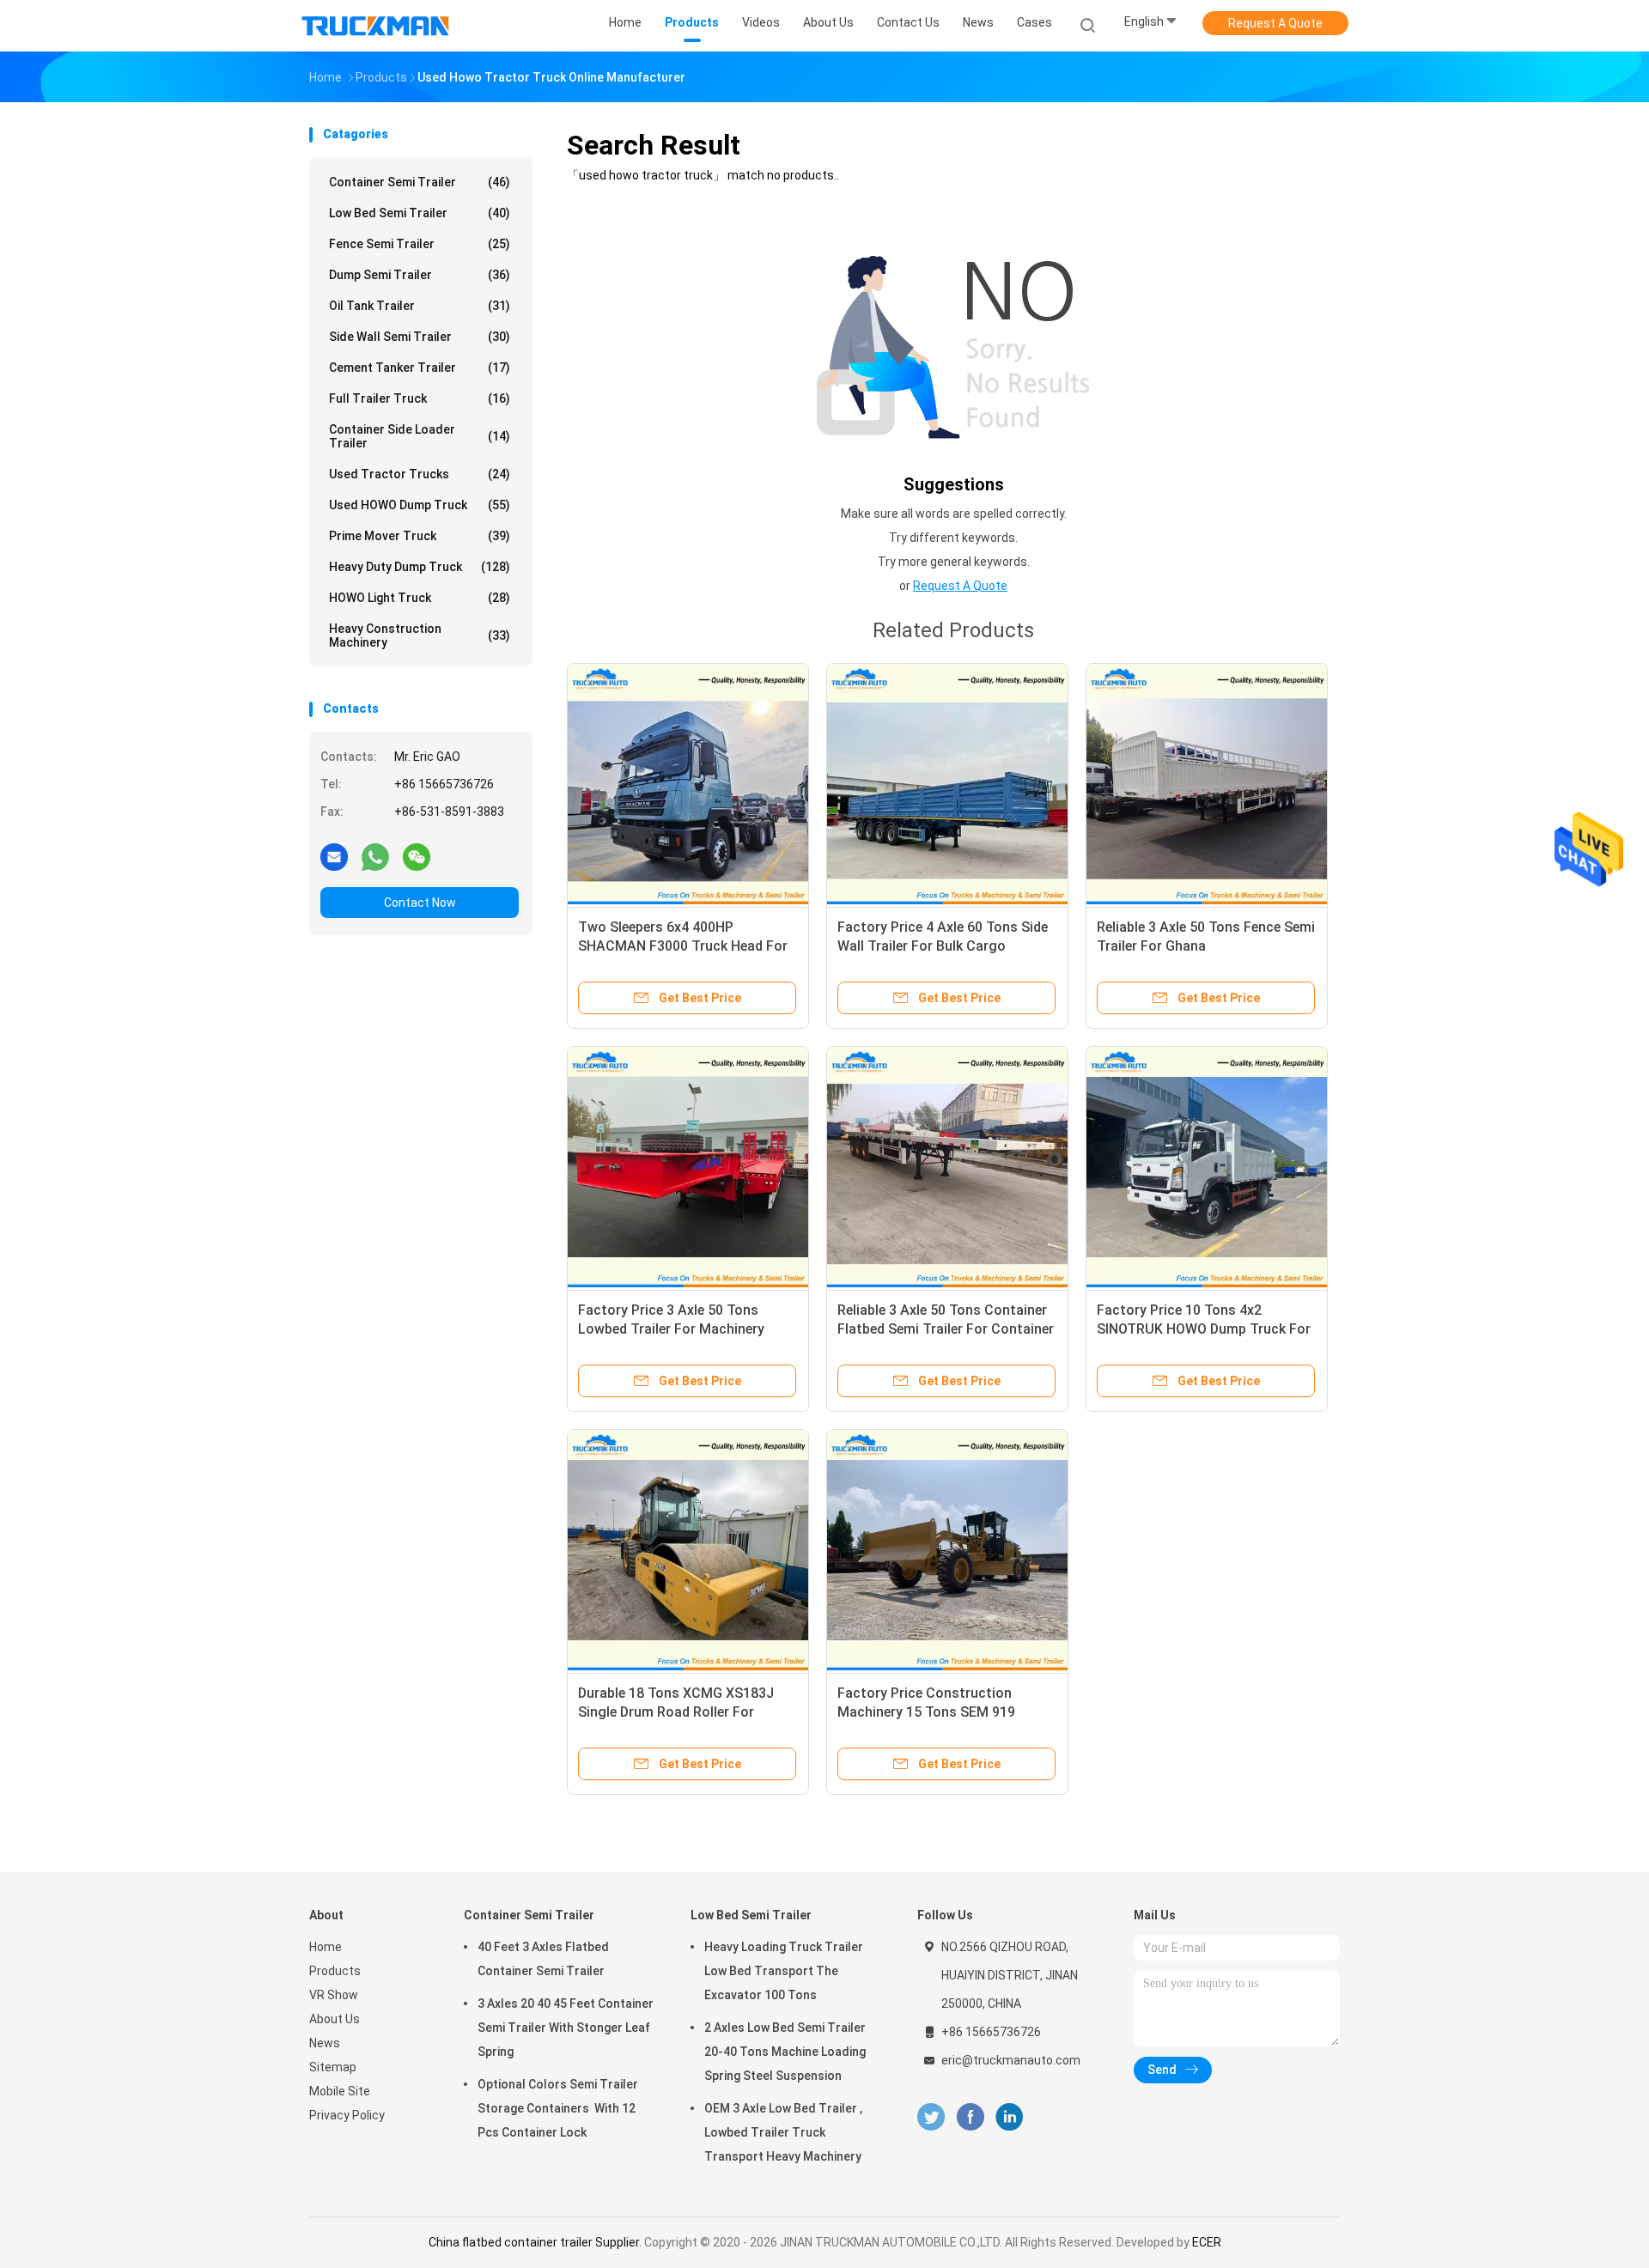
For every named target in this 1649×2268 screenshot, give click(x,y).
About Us (335, 2019)
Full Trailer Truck (420, 398)
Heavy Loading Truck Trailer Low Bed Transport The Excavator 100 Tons (784, 1971)
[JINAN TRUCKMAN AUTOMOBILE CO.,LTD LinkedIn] (1010, 2117)
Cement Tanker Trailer (420, 368)
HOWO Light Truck (420, 598)
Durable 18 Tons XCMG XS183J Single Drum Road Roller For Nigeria (676, 1712)
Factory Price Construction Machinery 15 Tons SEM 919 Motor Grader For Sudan (926, 1712)
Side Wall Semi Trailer (420, 337)
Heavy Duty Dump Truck (420, 567)
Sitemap (333, 2067)
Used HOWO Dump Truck (420, 505)
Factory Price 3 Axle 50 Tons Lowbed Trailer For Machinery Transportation (671, 1329)
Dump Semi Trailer (420, 275)
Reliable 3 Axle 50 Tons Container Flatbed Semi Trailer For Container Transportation (946, 1329)
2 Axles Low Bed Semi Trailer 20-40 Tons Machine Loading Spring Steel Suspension (785, 2052)
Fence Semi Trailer (420, 244)
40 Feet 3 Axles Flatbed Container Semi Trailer (543, 1959)
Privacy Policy (347, 2115)
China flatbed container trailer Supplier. (536, 2242)
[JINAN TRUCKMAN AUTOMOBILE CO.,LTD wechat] (417, 856)
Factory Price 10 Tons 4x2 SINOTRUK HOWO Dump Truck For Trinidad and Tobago (1204, 1329)
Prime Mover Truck (420, 536)
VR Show (334, 1995)
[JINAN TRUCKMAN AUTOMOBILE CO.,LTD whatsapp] (375, 856)
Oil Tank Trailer (420, 306)
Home (326, 1947)
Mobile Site (340, 2091)
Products (335, 1971)
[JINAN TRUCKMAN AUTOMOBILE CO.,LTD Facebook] (970, 2117)
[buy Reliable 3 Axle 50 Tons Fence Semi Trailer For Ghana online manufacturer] (1207, 784)
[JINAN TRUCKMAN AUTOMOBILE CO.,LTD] (376, 26)
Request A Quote (1275, 23)
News (325, 2043)
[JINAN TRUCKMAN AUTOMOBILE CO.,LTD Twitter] (931, 2117)
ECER (1207, 2242)
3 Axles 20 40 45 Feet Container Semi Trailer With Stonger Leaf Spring (566, 2028)
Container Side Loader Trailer (420, 436)
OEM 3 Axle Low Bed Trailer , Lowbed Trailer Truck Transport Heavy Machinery (783, 2132)
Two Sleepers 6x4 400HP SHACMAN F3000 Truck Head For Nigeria (683, 946)
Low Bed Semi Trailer (420, 213)
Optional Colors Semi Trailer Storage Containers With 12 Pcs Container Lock (558, 2108)
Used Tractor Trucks (420, 474)
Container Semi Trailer (420, 182)
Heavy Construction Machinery (420, 635)
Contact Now (420, 903)
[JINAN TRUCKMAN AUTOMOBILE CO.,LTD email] (334, 856)
